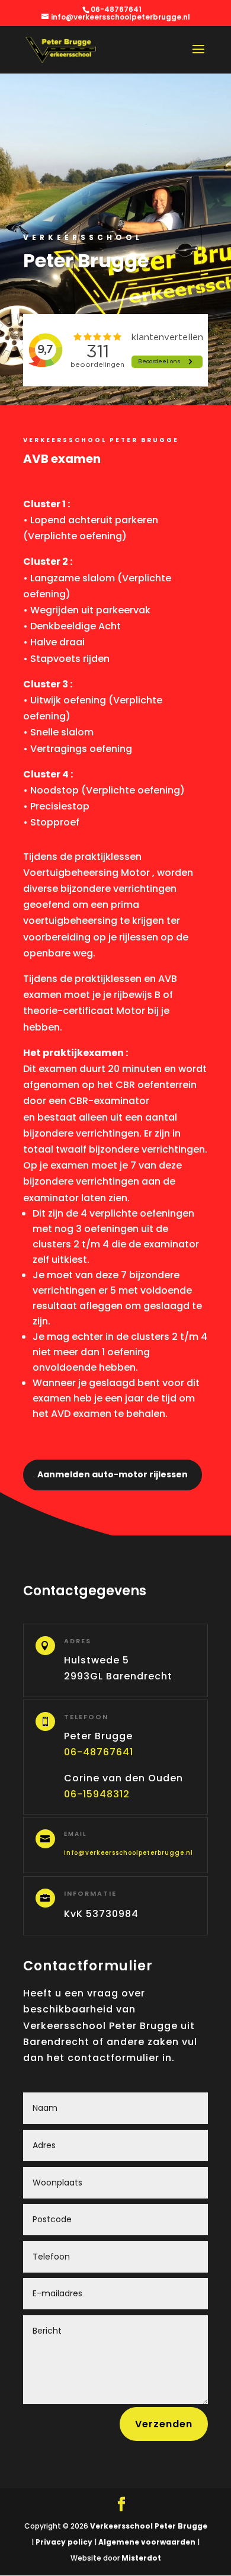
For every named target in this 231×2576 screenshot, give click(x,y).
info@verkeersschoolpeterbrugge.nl (129, 1853)
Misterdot (141, 2558)
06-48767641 (99, 1752)
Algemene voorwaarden (146, 2542)
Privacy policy (63, 2542)
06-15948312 (97, 1794)
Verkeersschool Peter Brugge (149, 2526)
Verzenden (164, 2424)
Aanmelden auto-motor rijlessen (113, 1474)
